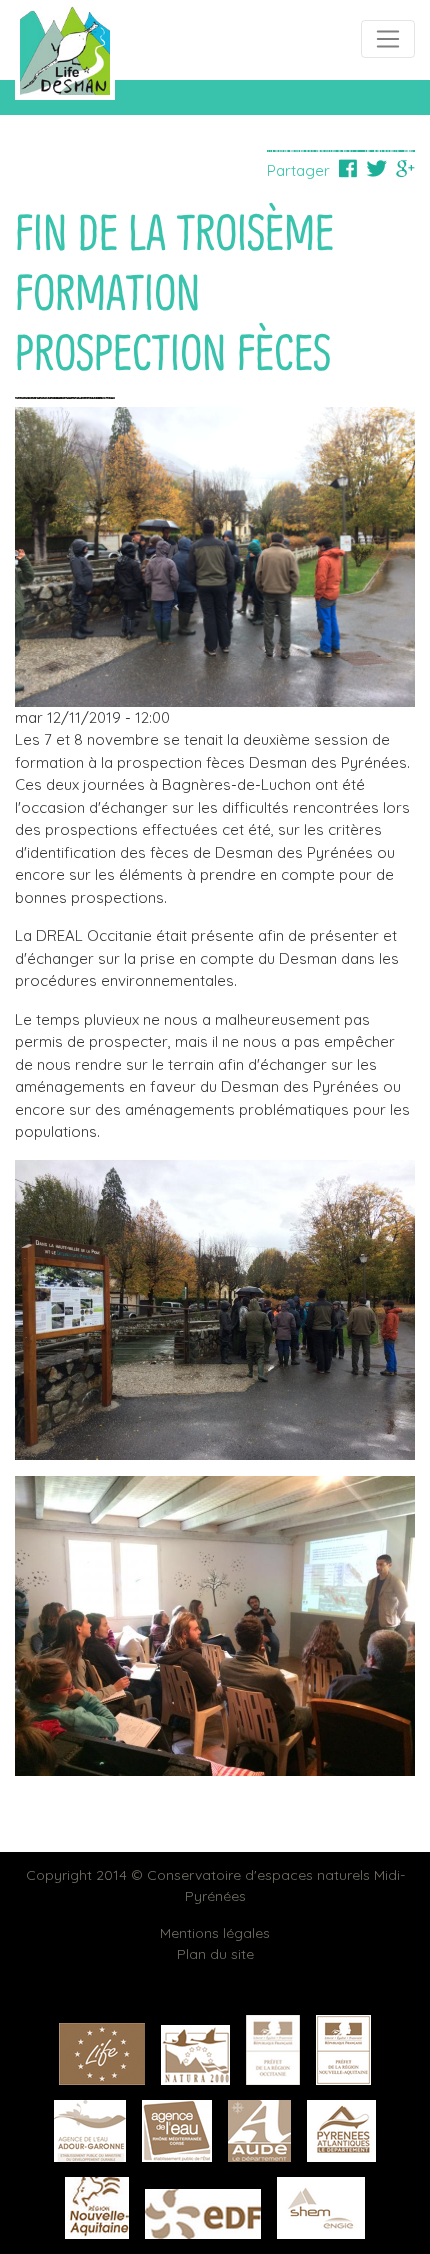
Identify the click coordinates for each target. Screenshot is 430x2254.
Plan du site (215, 1954)
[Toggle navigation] (388, 39)
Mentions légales (215, 1933)
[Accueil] (65, 48)
